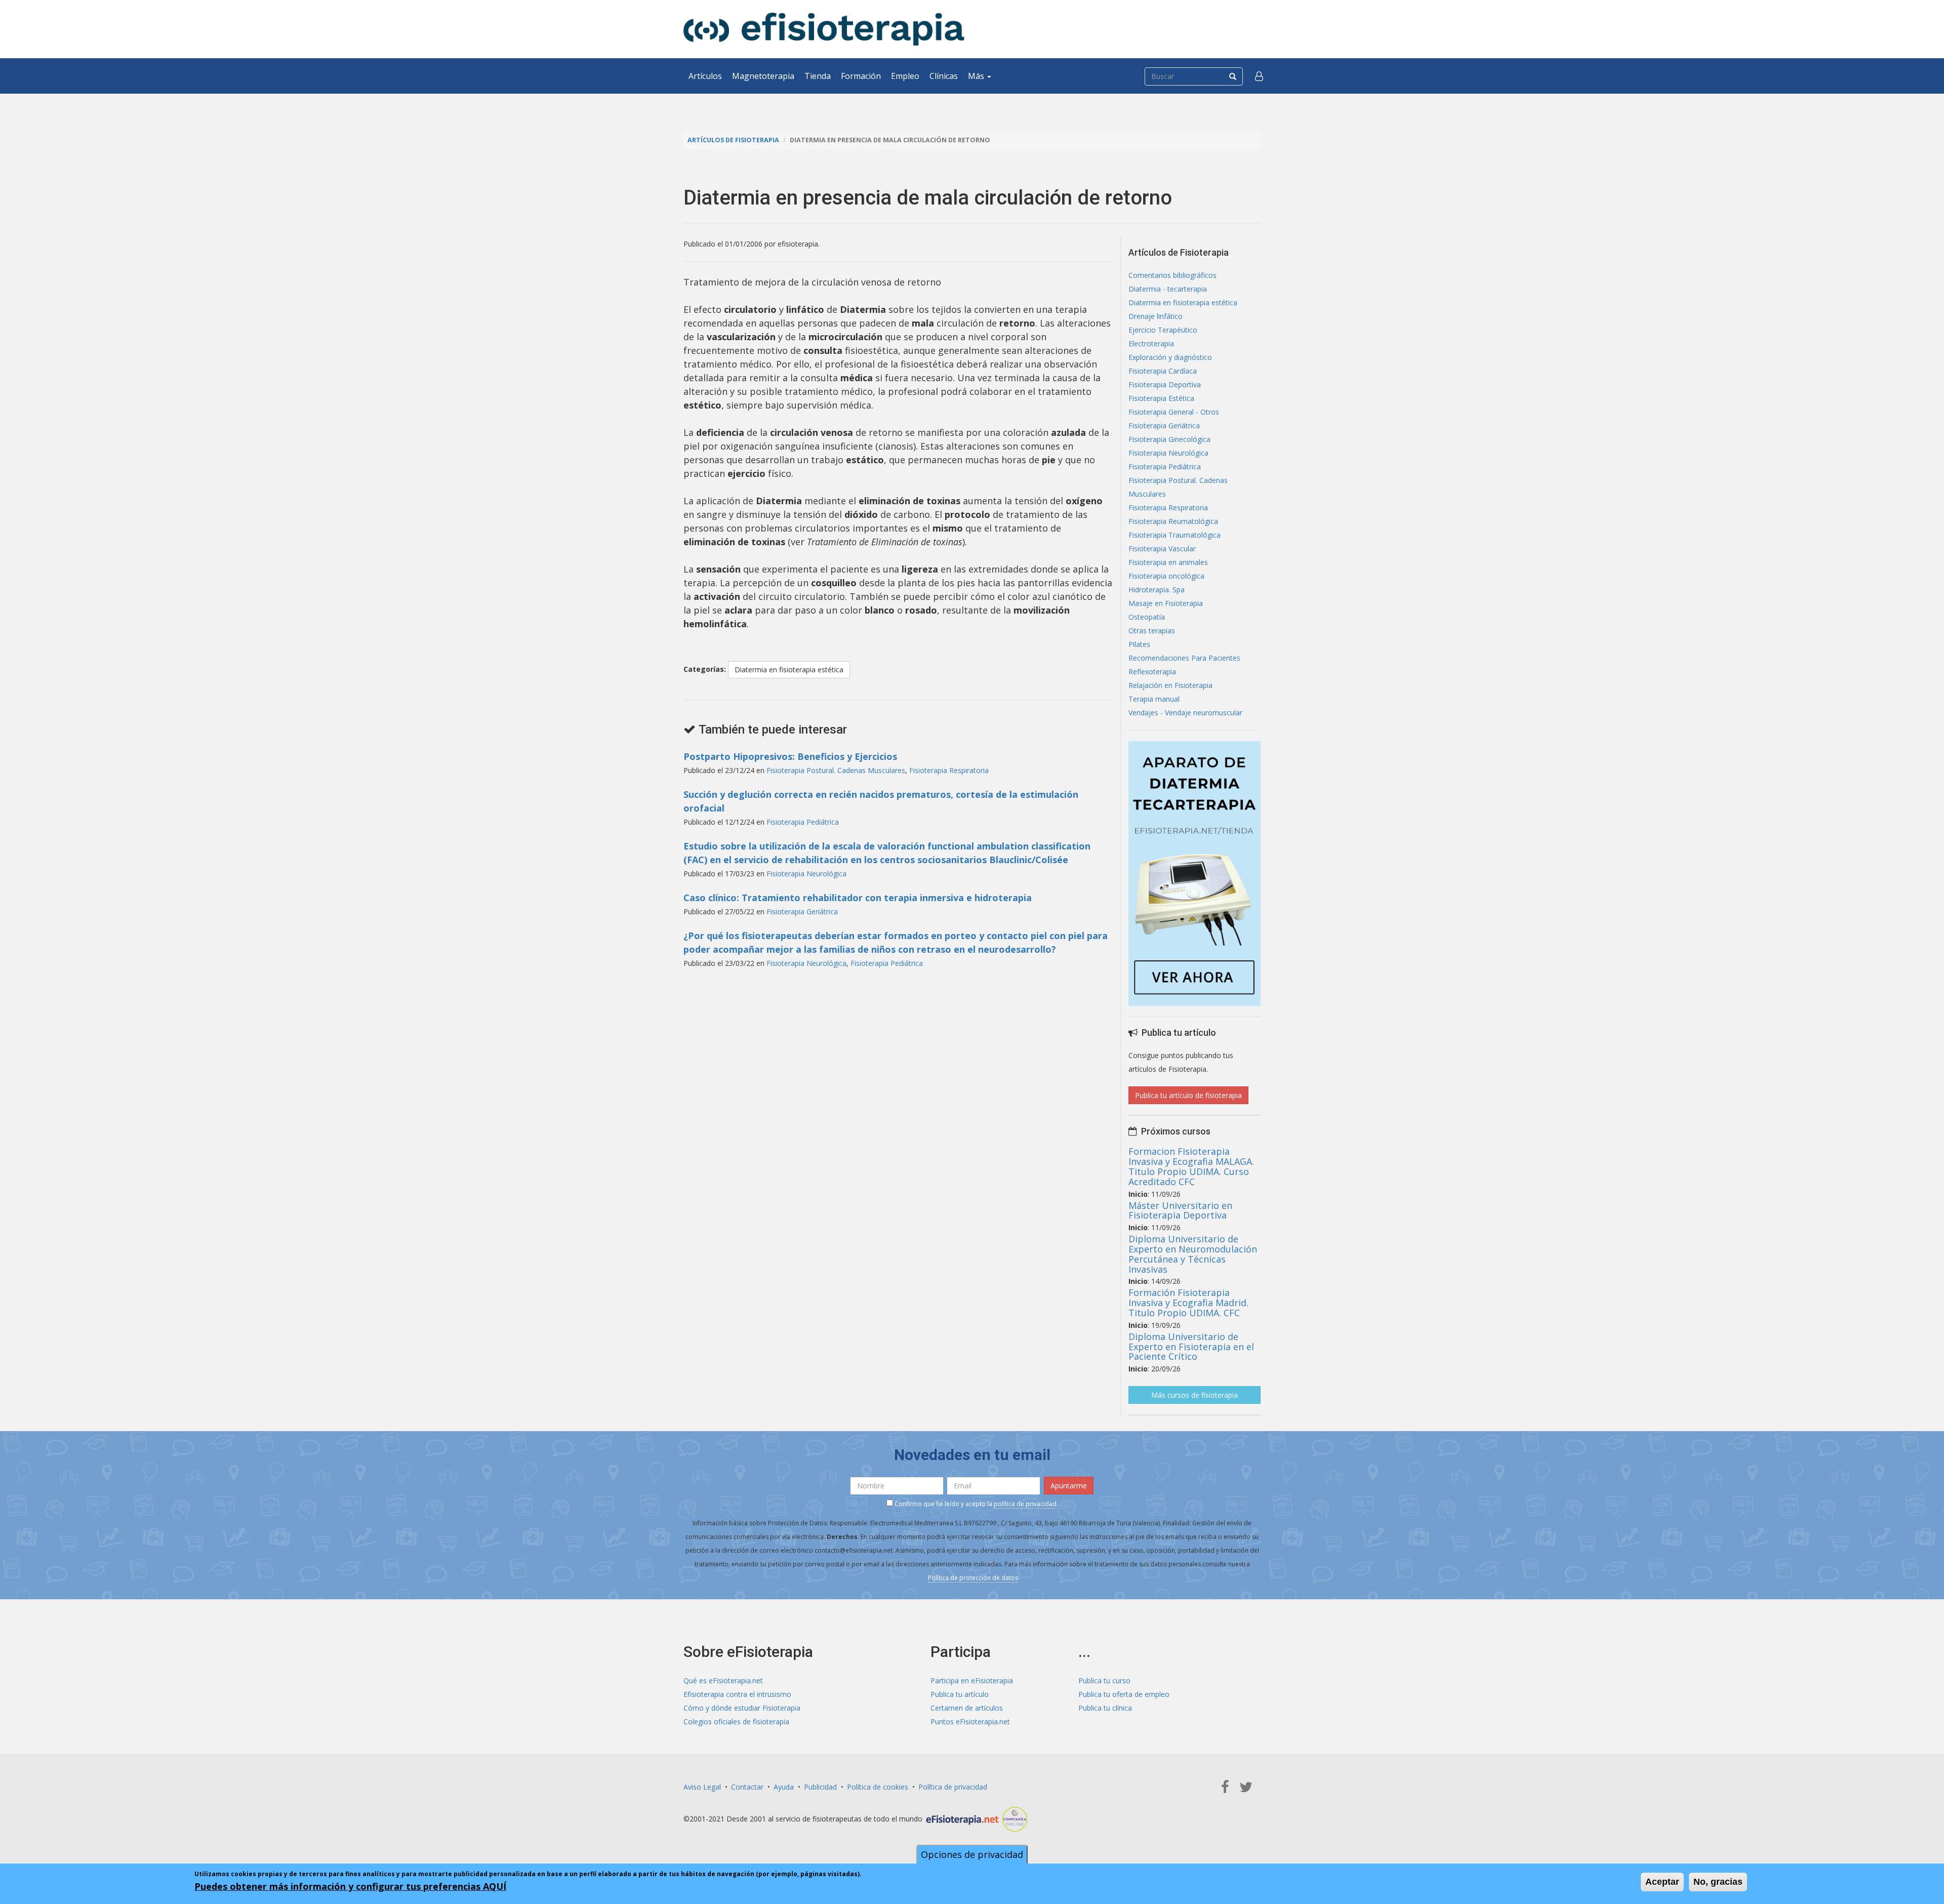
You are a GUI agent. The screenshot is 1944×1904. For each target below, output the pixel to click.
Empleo (905, 76)
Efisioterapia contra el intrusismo (737, 1694)
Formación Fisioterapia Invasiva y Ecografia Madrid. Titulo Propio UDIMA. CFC (1188, 1303)
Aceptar (1662, 1882)
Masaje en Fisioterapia (1166, 603)
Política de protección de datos (973, 1578)
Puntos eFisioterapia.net (970, 1721)
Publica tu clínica (1105, 1708)
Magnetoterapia (763, 76)
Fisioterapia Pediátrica (803, 822)
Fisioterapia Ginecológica (1169, 439)
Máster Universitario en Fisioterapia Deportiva (1180, 1210)
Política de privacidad (953, 1787)
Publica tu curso (1104, 1680)
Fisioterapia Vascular (1162, 549)
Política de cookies (878, 1787)
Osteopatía (1147, 617)
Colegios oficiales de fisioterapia (736, 1721)
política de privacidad (1025, 1504)
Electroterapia (1151, 343)
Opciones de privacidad (972, 1854)
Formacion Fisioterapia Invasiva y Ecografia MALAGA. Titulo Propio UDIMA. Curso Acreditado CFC (1191, 1166)
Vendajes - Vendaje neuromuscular (1185, 713)
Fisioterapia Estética (1161, 398)
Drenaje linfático (1156, 316)
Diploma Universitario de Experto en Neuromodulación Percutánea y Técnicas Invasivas (1193, 1254)
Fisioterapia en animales (1168, 562)
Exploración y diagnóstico (1170, 357)
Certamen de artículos (967, 1708)
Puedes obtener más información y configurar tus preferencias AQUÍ (350, 1886)
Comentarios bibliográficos (1172, 275)
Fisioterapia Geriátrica (802, 912)
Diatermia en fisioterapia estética (789, 670)
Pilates (1139, 644)
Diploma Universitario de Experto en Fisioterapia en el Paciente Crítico (1191, 1347)
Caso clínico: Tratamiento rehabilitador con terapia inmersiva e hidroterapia (858, 898)
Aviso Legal (702, 1787)
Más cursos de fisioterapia (1194, 1395)
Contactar (747, 1787)
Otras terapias (1152, 631)
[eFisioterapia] (824, 29)
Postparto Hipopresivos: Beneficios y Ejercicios (790, 756)
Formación (861, 76)
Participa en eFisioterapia (972, 1680)
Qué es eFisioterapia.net (723, 1680)
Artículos (705, 76)
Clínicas (944, 76)
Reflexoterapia (1152, 672)
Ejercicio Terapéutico (1163, 330)
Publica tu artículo (960, 1694)
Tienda (818, 76)
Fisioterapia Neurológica (806, 874)
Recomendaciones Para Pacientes (1184, 658)
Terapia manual (1154, 699)
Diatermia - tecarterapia (1168, 289)
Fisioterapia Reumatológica (1173, 521)
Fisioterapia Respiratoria (949, 770)
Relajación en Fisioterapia (1170, 685)
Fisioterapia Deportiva (1165, 384)
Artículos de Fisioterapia (733, 140)
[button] (1259, 76)
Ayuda (784, 1787)
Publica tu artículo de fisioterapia (1188, 1095)
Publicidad (820, 1787)
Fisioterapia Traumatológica (1174, 535)
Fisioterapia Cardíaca (1163, 371)
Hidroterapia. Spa (1157, 590)
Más (977, 76)
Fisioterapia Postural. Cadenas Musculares (836, 770)
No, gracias (1718, 1882)
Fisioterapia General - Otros (1174, 412)
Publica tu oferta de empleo (1124, 1694)
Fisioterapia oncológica (1166, 576)
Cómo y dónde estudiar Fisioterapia (742, 1708)
